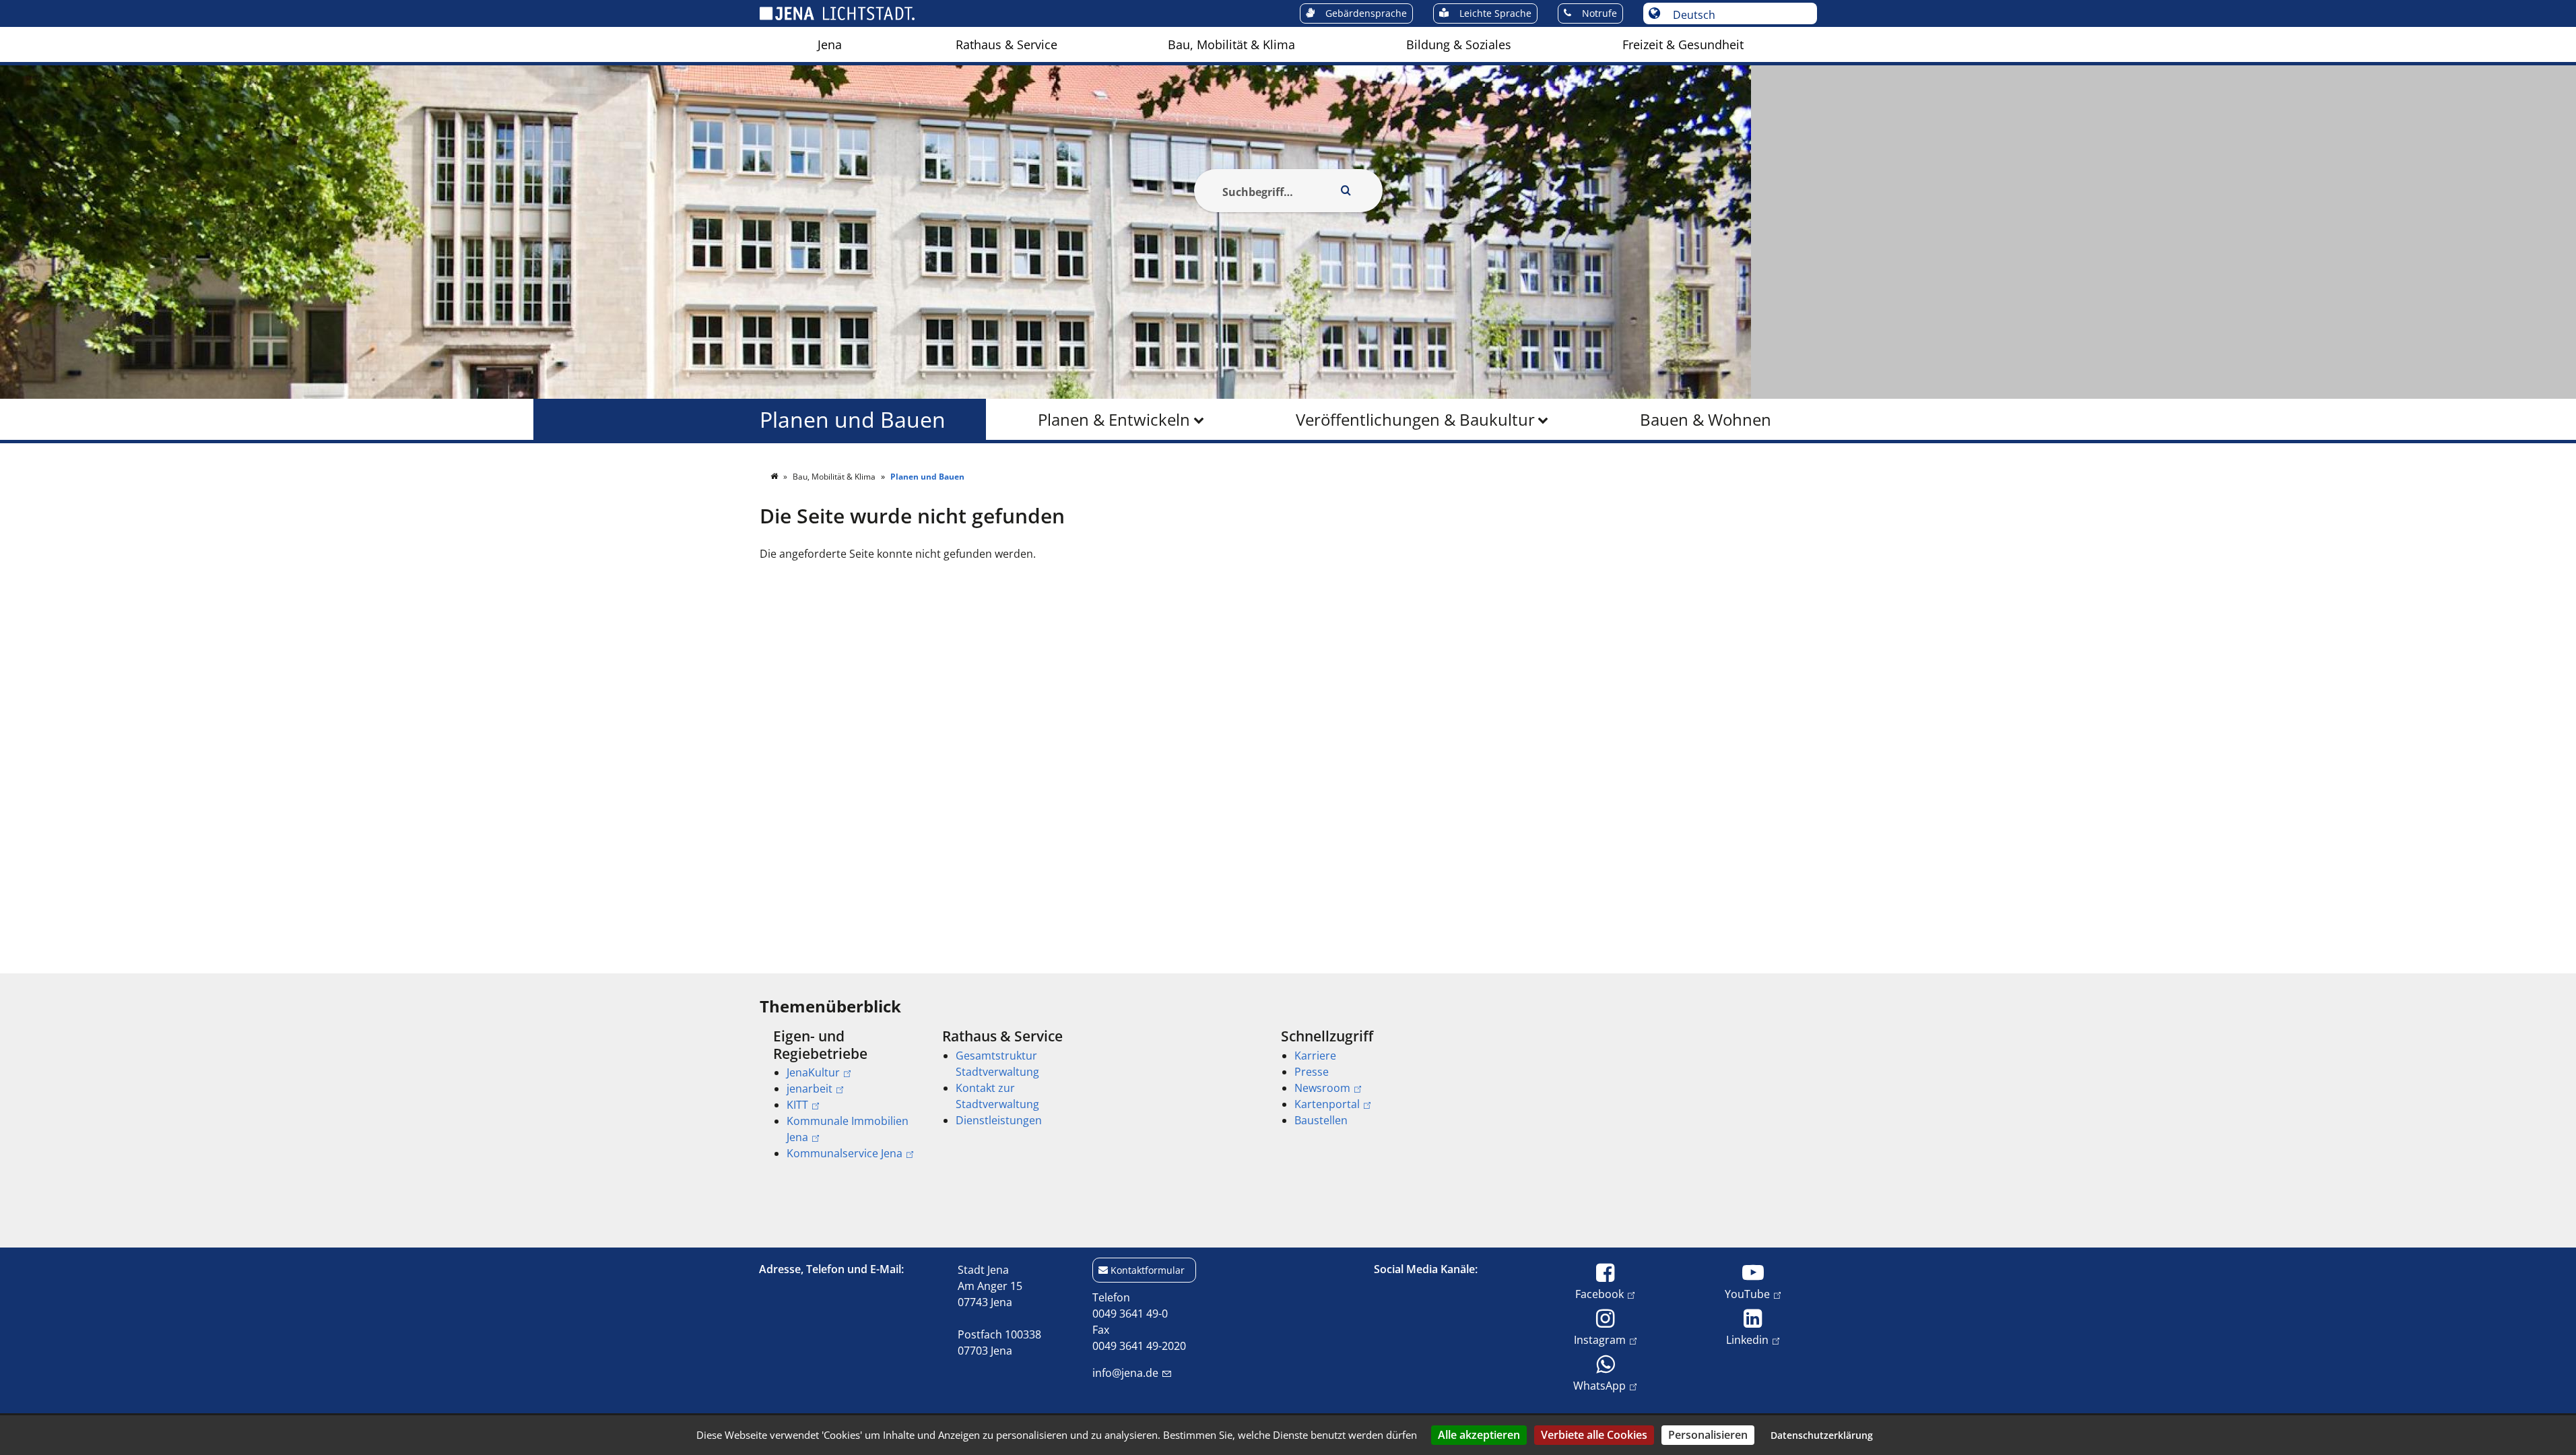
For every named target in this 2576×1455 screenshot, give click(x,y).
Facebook (1599, 1294)
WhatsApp (1599, 1385)
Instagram (1600, 1339)
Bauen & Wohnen (1706, 419)
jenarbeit (810, 1089)
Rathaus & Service (1006, 44)
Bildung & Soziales (1459, 44)
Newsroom (1322, 1088)
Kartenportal (1327, 1104)
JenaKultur (813, 1072)
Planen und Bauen (853, 419)
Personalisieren (1708, 1435)
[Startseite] (775, 477)
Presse (1312, 1072)
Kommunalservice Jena (845, 1153)
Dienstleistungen (999, 1120)
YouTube (1747, 1294)
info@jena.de (1125, 1373)
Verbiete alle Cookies (1594, 1435)
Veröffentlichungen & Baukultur (1415, 419)
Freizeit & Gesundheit (1683, 44)
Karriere (1315, 1056)
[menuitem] (830, 44)
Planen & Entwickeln (1114, 419)
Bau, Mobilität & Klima (1231, 44)
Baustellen (1321, 1120)
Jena (830, 44)
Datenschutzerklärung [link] (1822, 1435)
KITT (797, 1105)
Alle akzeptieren (1479, 1435)
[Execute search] (1346, 191)
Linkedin (1747, 1339)
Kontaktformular (1148, 1270)
